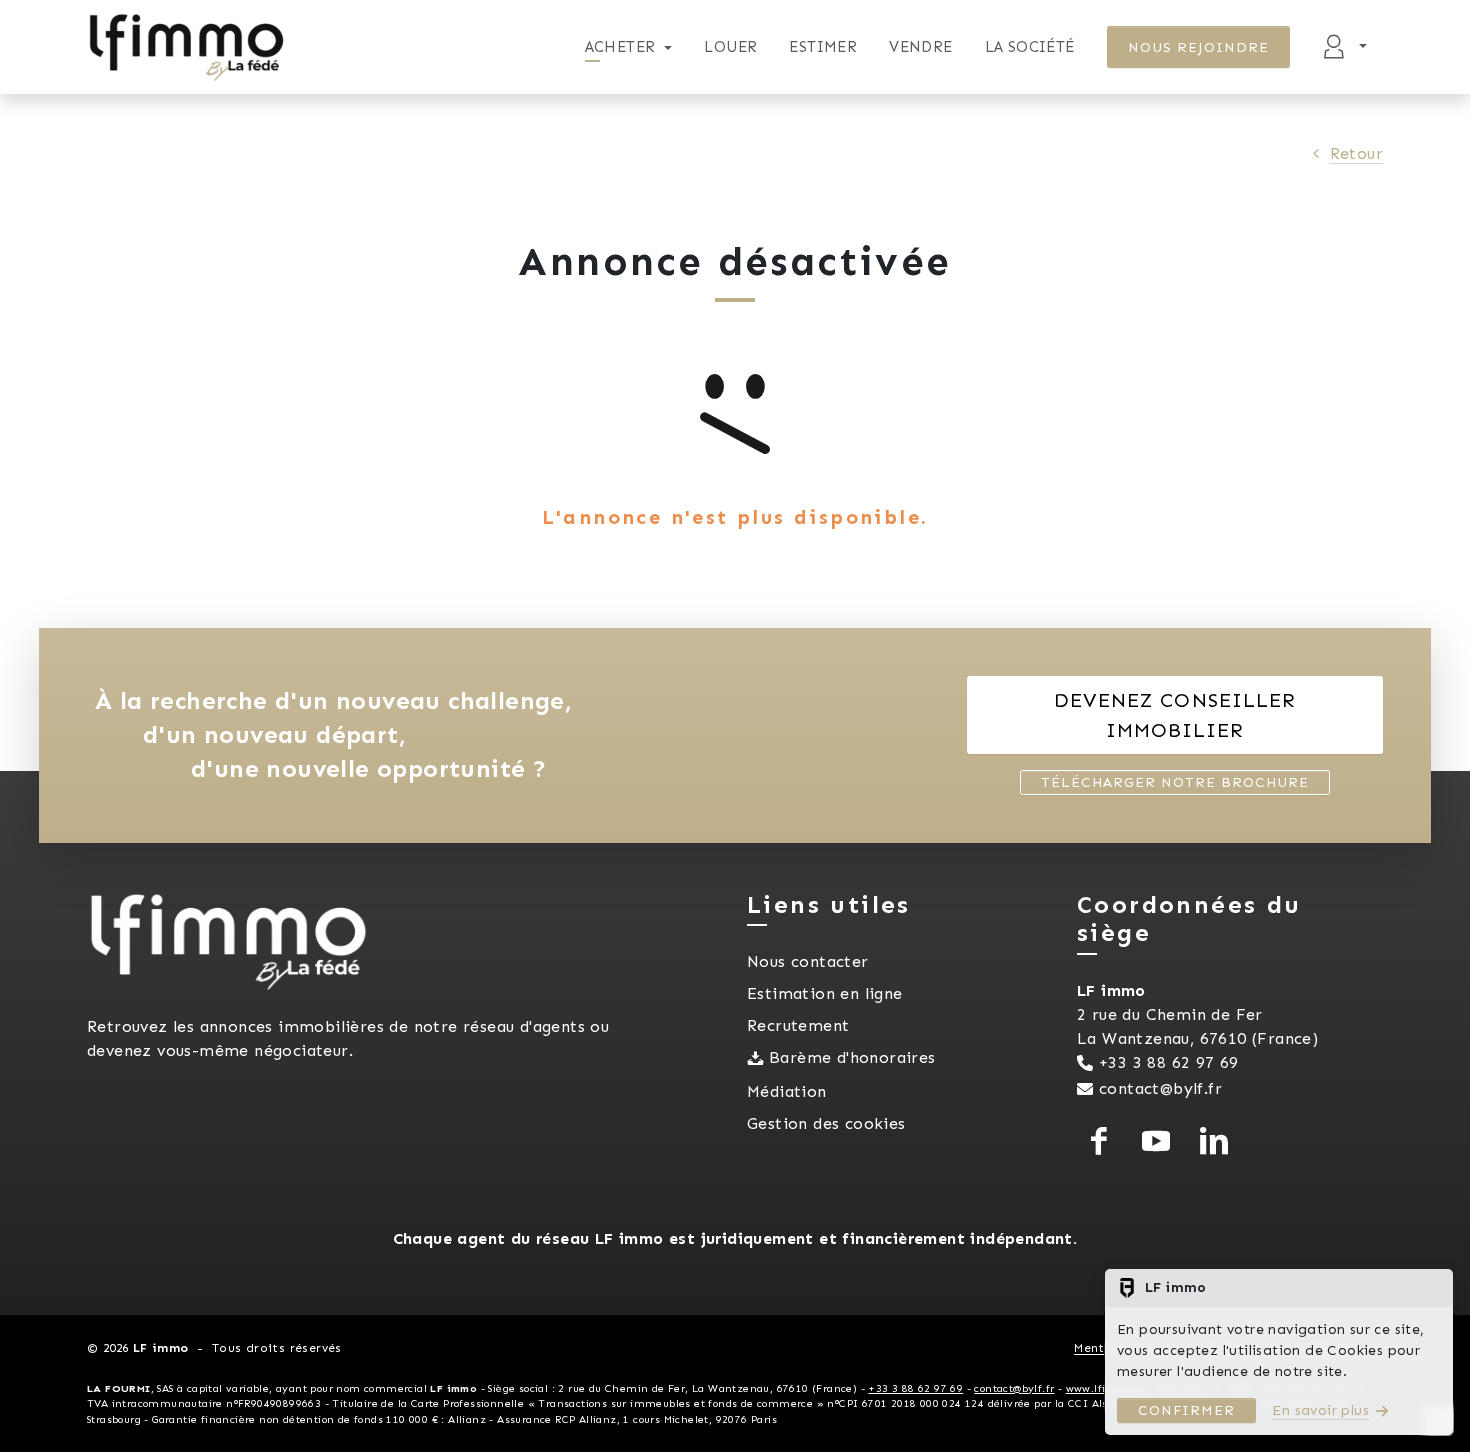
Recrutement (798, 1025)
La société (1030, 47)
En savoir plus (1320, 1410)
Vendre (920, 47)
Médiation (787, 1091)
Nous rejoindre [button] (1199, 47)
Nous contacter (808, 961)
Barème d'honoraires (852, 1057)
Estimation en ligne (825, 993)
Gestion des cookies (826, 1123)
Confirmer (1186, 1410)
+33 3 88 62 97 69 (1169, 1062)
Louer (730, 47)
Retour (1356, 153)
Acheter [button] (620, 47)
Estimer (823, 47)
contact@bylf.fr (1160, 1088)
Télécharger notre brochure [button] (1175, 782)
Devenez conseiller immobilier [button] (1175, 715)
